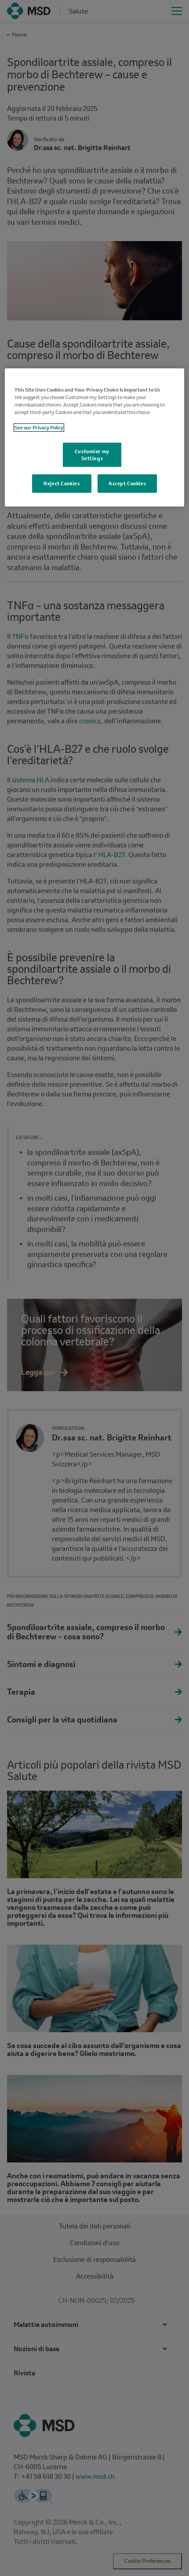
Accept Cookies (127, 484)
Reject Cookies (62, 484)
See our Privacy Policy (39, 427)
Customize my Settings (92, 455)
